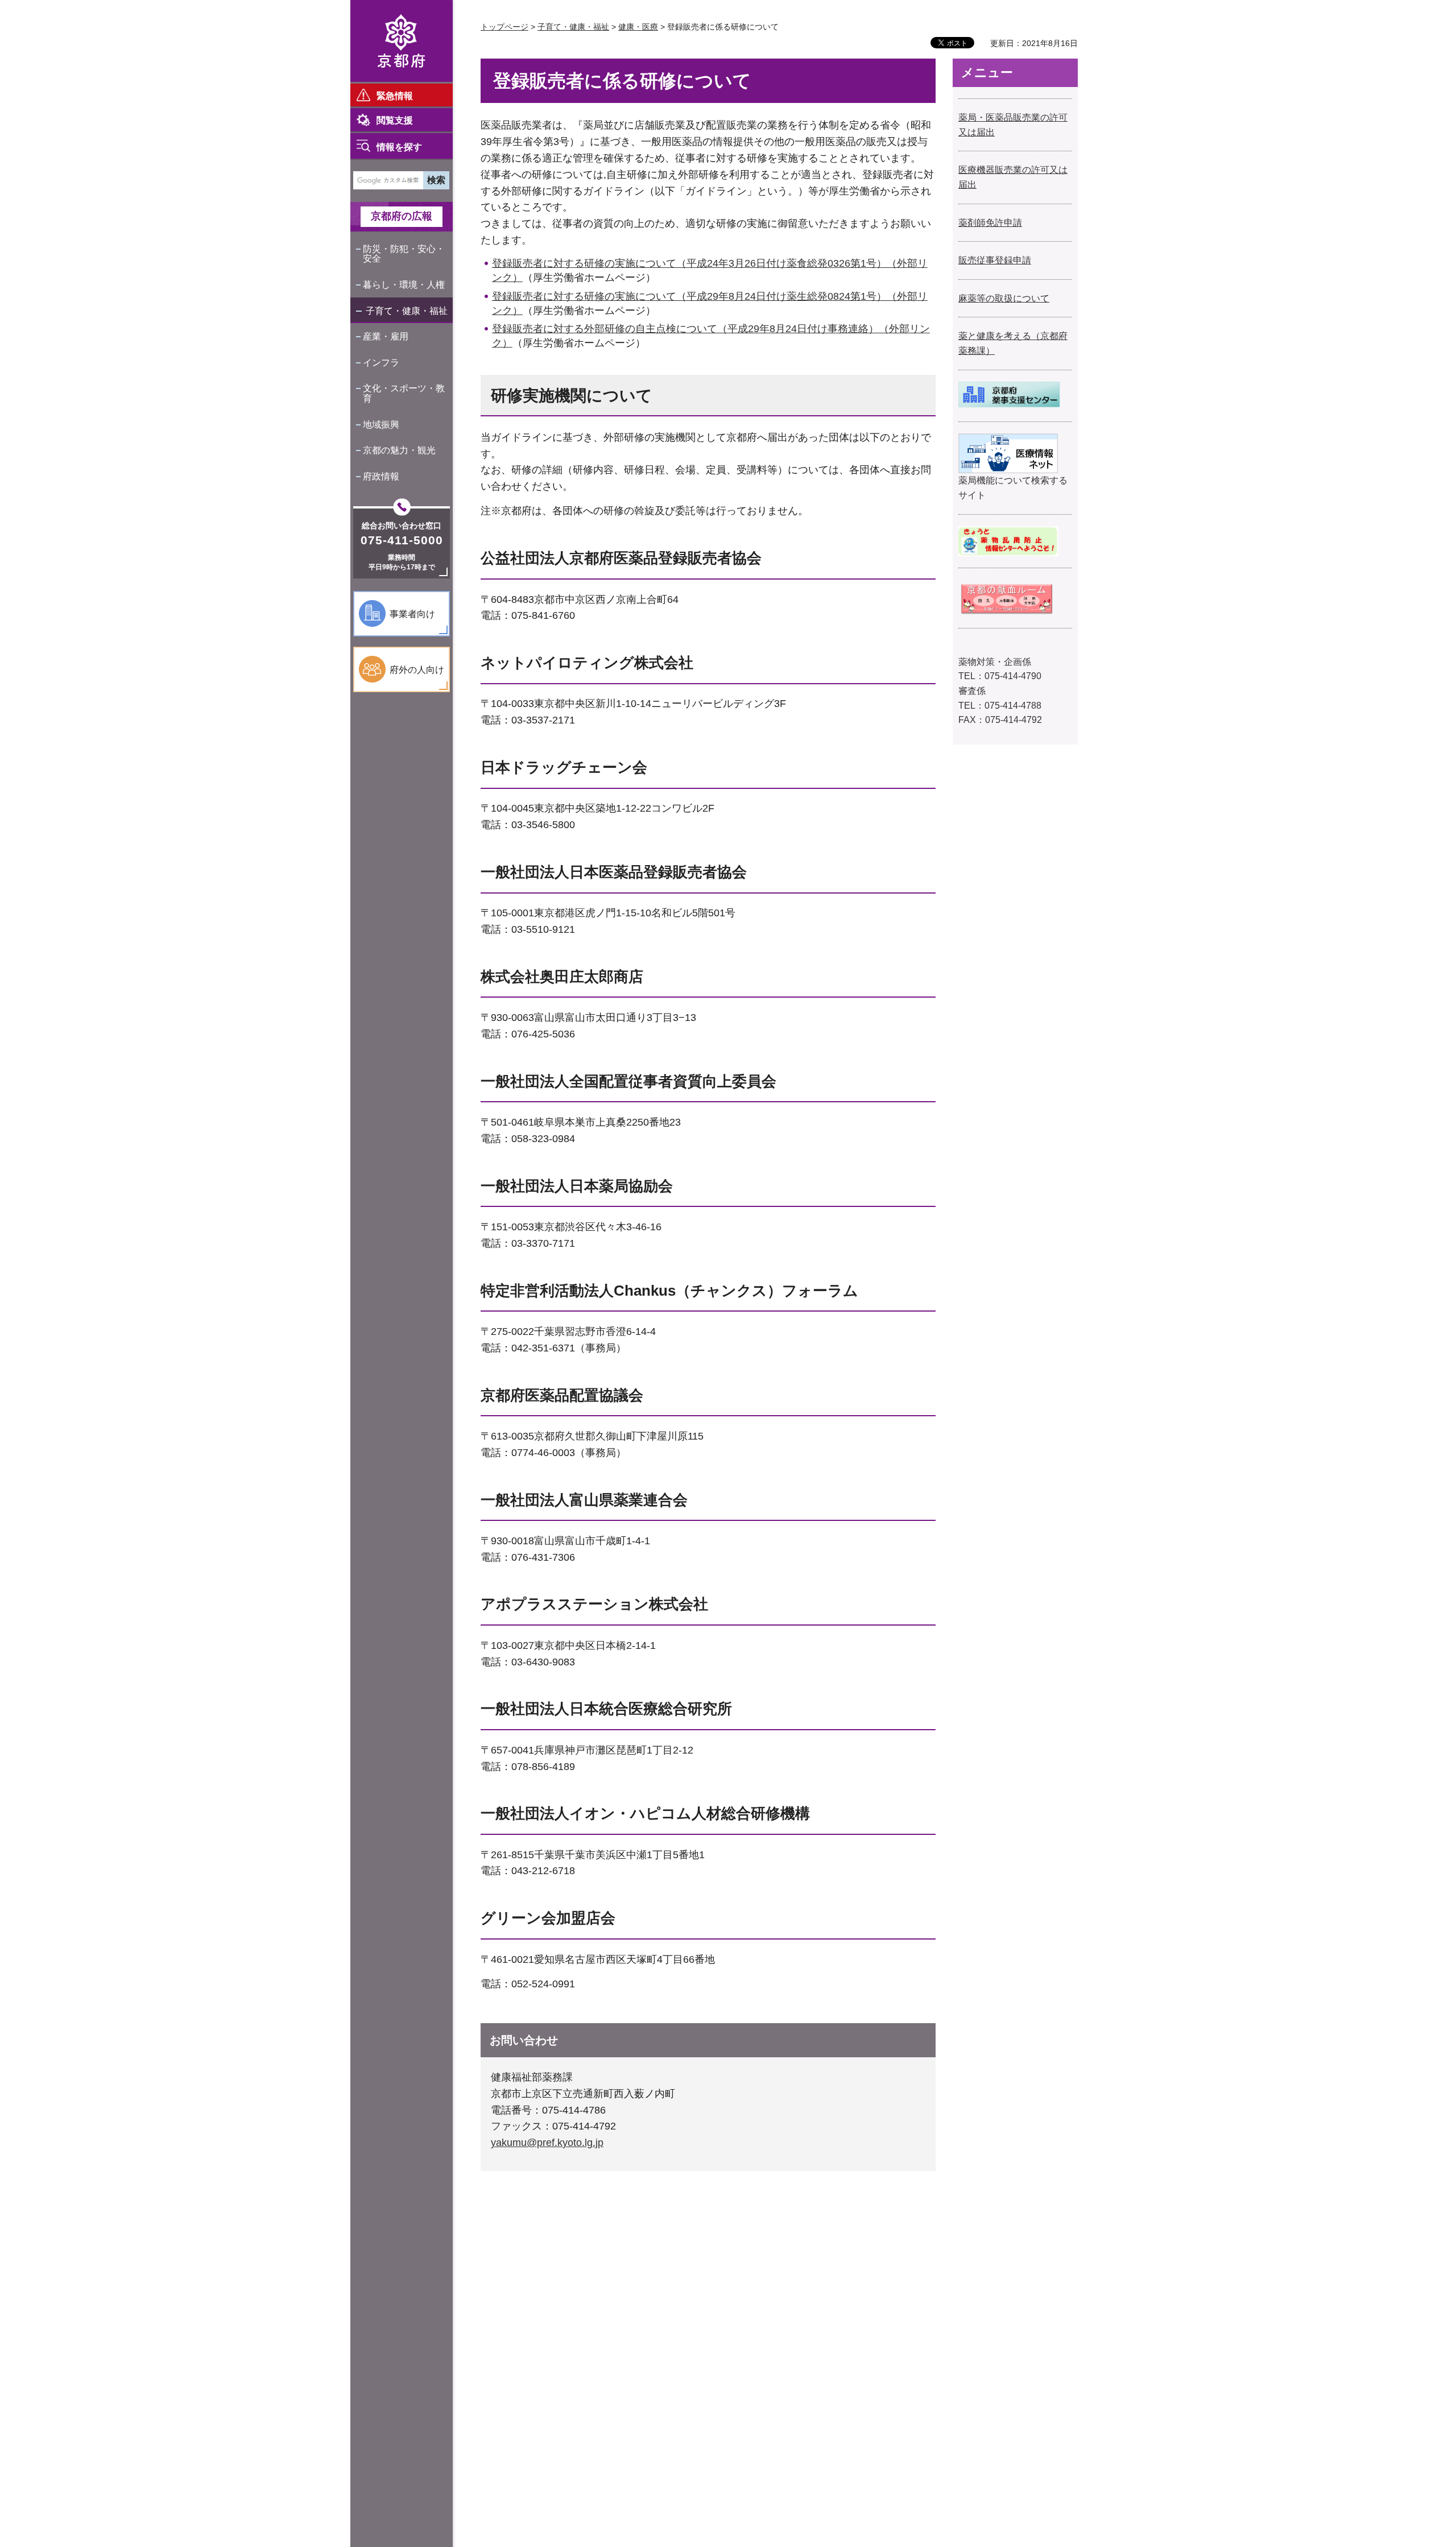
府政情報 (381, 476)
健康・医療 (638, 27)
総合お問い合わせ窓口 (402, 526)
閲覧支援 (395, 120)
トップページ (504, 27)
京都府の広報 (402, 216)
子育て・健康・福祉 (407, 311)
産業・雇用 (386, 336)
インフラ (381, 363)
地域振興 (381, 425)
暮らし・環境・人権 (404, 285)
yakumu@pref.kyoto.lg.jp (547, 2143)
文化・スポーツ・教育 (404, 393)
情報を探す (399, 147)
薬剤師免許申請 (990, 223)
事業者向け (412, 614)
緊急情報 (395, 96)
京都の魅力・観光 (399, 450)
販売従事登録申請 (995, 260)
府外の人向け (417, 670)
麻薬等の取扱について (1004, 298)
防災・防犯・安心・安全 (404, 254)
